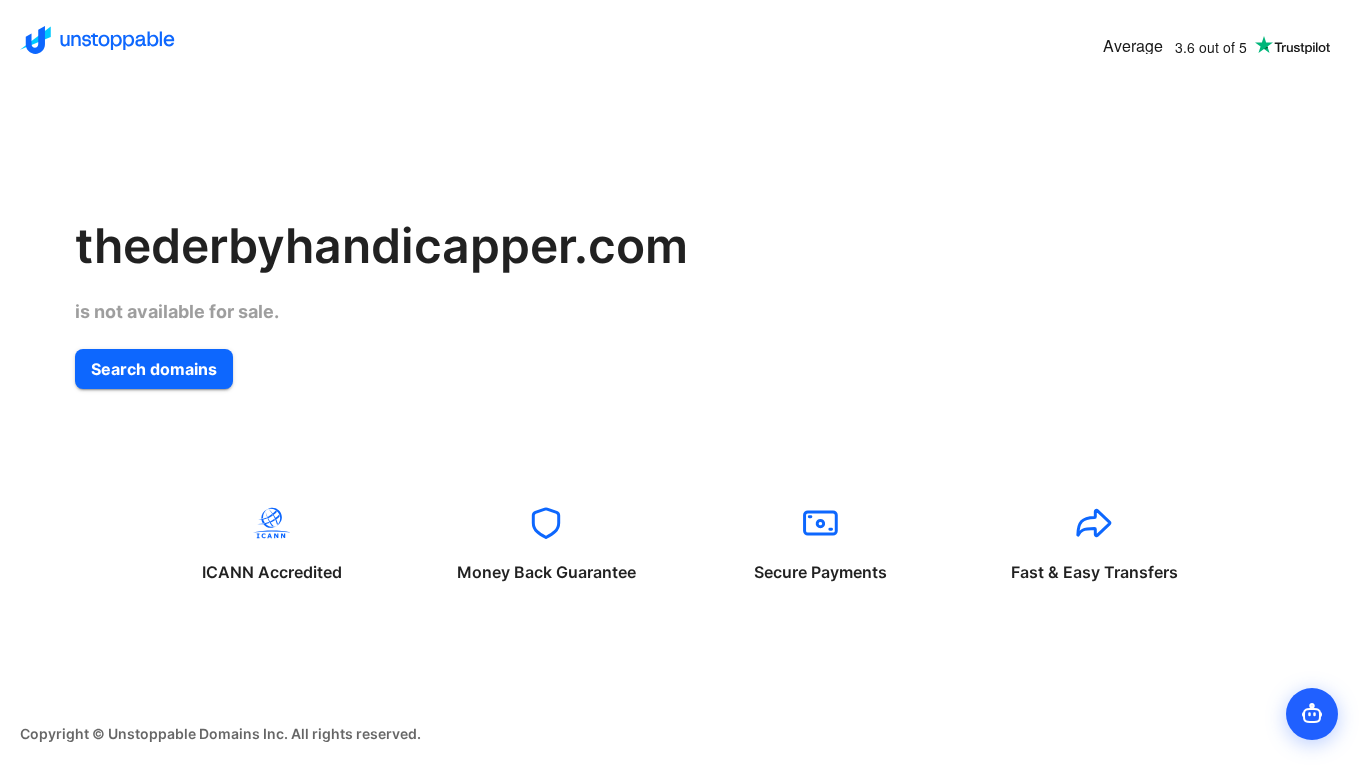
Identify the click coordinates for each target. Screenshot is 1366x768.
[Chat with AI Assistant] (1312, 714)
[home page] (97, 40)
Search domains (154, 369)
